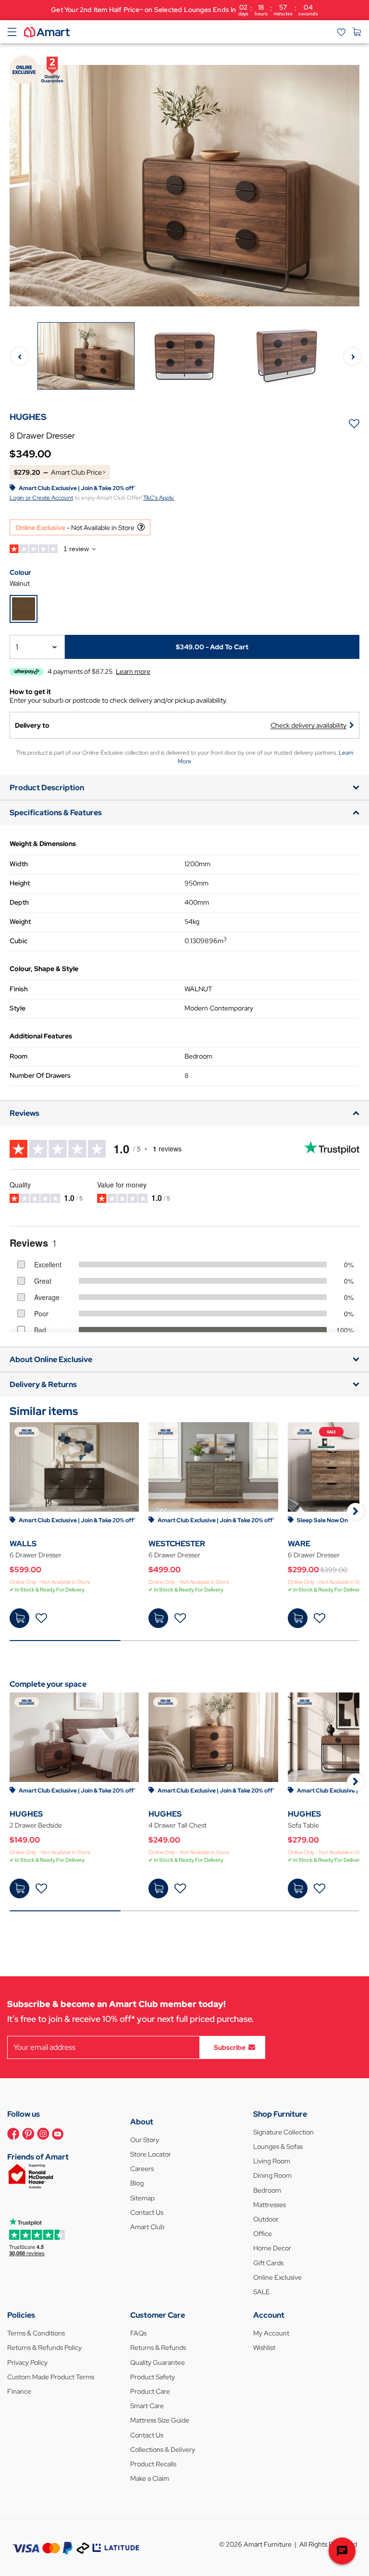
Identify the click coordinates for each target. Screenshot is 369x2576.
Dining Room (272, 2175)
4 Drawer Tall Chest (178, 1825)
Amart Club (147, 2227)
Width (19, 864)
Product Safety (153, 2377)
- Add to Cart (212, 647)
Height (20, 883)
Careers (142, 2169)
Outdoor (266, 2219)
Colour (20, 572)
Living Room (272, 2161)
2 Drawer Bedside (36, 1825)
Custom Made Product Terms (51, 2377)
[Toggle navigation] (12, 32)
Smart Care (147, 2406)
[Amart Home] (47, 31)
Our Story (145, 2140)
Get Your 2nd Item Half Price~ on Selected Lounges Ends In (184, 10)
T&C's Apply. (159, 498)
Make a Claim (150, 2478)
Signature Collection (283, 2132)
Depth (19, 902)
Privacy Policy (27, 2362)
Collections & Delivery (163, 2450)
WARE (299, 1544)
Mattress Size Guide (160, 2420)
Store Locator (151, 2154)
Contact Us (147, 2212)
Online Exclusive (277, 2277)
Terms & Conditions (36, 2333)
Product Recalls (153, 2464)
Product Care (150, 2391)
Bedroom (267, 2190)
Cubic (18, 941)
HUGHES (26, 1814)
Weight (20, 922)
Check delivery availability (308, 725)
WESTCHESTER (177, 1544)
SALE (262, 2292)
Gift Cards (268, 2263)
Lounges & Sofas (278, 2147)
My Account (271, 2333)
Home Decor (272, 2248)
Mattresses (270, 2205)
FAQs (138, 2333)
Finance (19, 2391)
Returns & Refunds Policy (44, 2348)
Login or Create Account (41, 498)
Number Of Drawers (40, 1075)
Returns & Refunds (158, 2348)
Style (18, 1008)
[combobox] (37, 647)
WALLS (23, 1544)
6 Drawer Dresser (36, 1555)
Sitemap (142, 2198)
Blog (137, 2183)
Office (263, 2234)
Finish (19, 989)
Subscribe (230, 2047)
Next (352, 357)
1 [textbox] (17, 647)
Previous (19, 357)
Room (18, 1056)
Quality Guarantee (158, 2362)
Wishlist (264, 2348)
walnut (20, 583)
